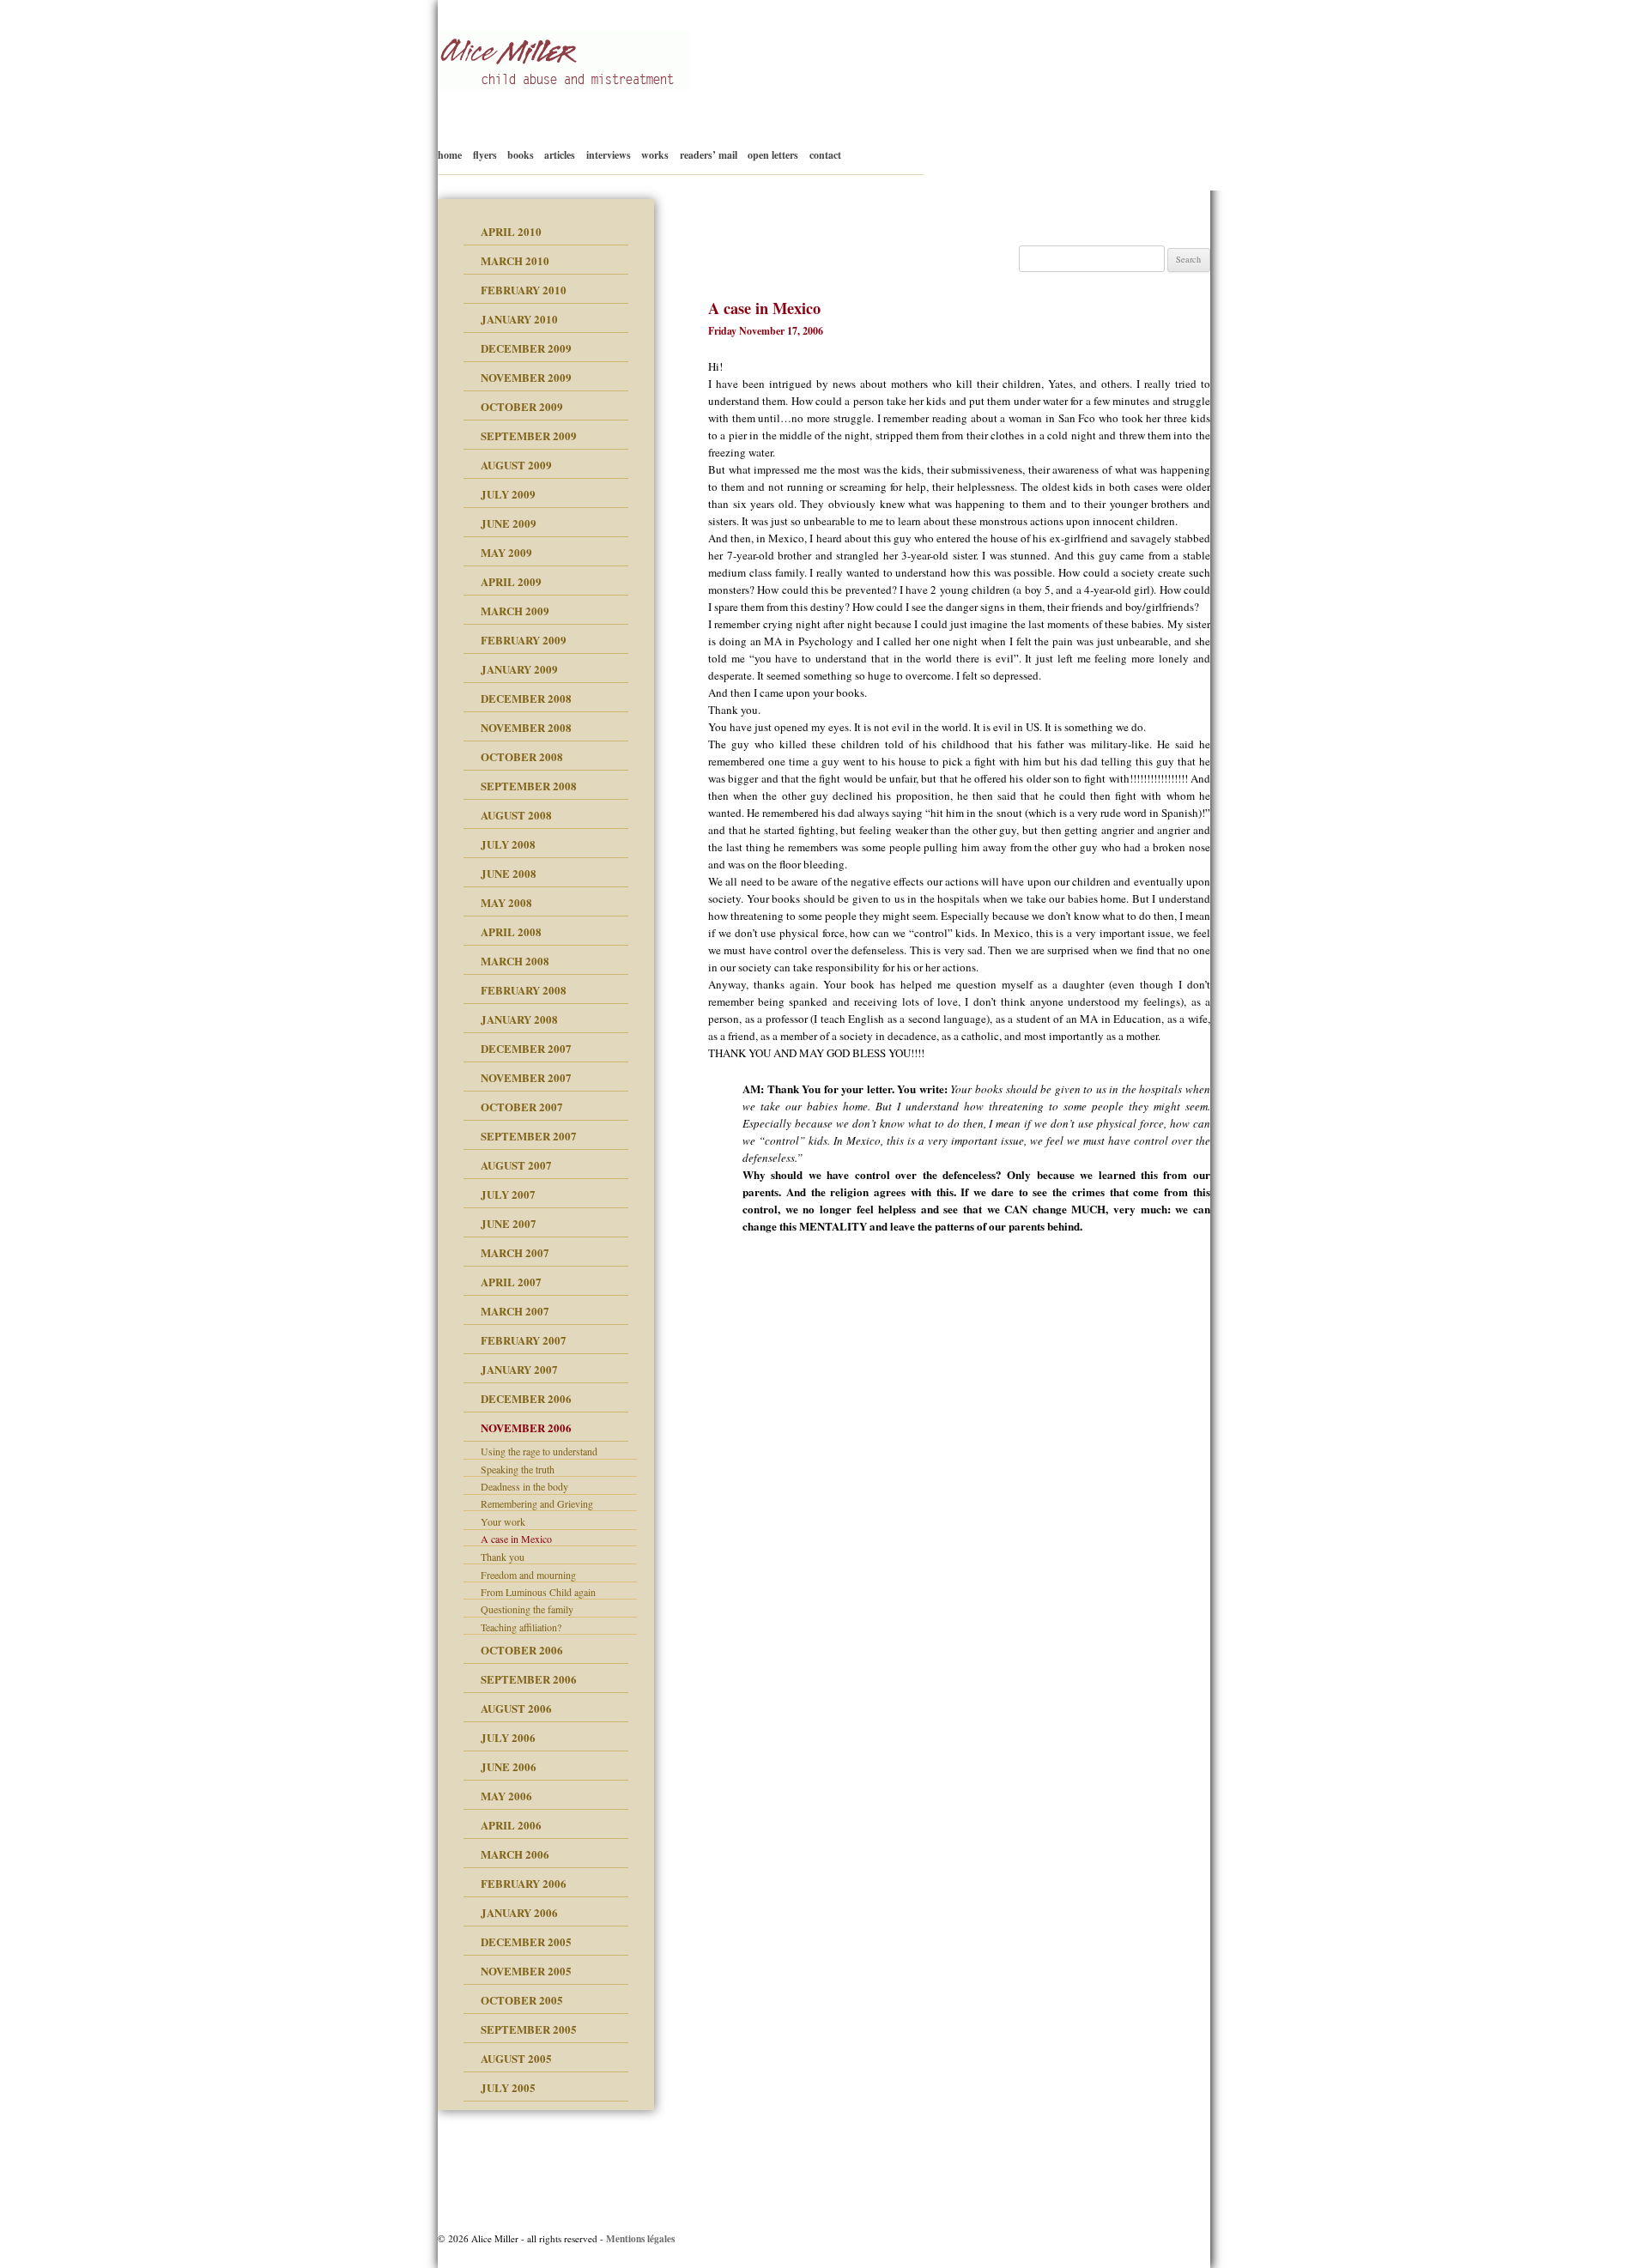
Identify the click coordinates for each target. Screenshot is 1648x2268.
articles (560, 155)
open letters (773, 155)
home (450, 155)
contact (825, 155)
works (655, 155)
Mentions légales (640, 2238)
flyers (485, 155)
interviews (609, 155)
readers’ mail (709, 155)
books (521, 155)
